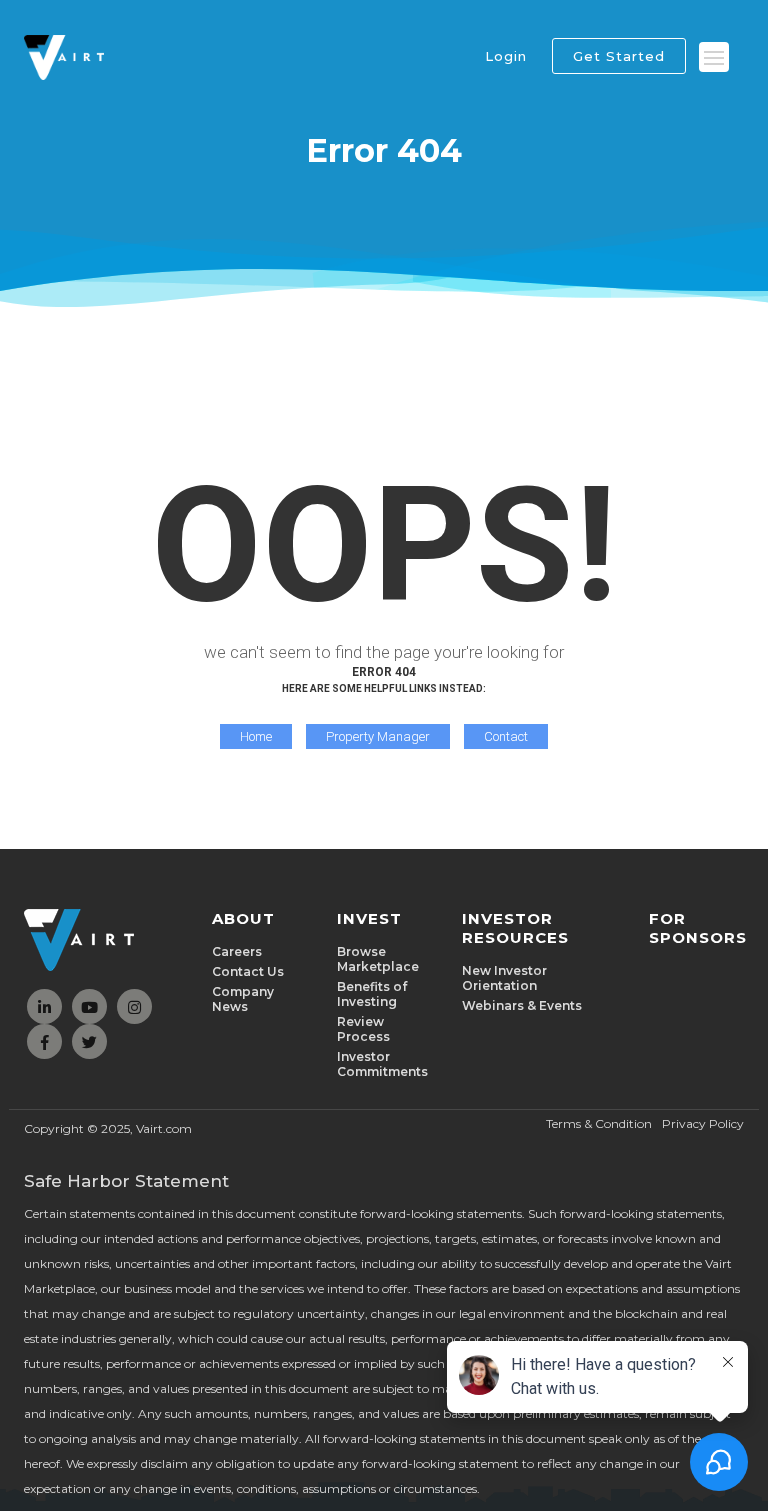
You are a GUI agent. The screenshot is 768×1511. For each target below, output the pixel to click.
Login (506, 56)
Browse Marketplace (378, 959)
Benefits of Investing (372, 994)
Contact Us (248, 971)
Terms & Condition (599, 1123)
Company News (243, 999)
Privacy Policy (703, 1123)
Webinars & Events (522, 1005)
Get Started (619, 56)
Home (256, 736)
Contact (506, 736)
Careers (237, 951)
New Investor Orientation (504, 978)
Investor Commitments (382, 1064)
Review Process (363, 1029)
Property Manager (378, 736)
